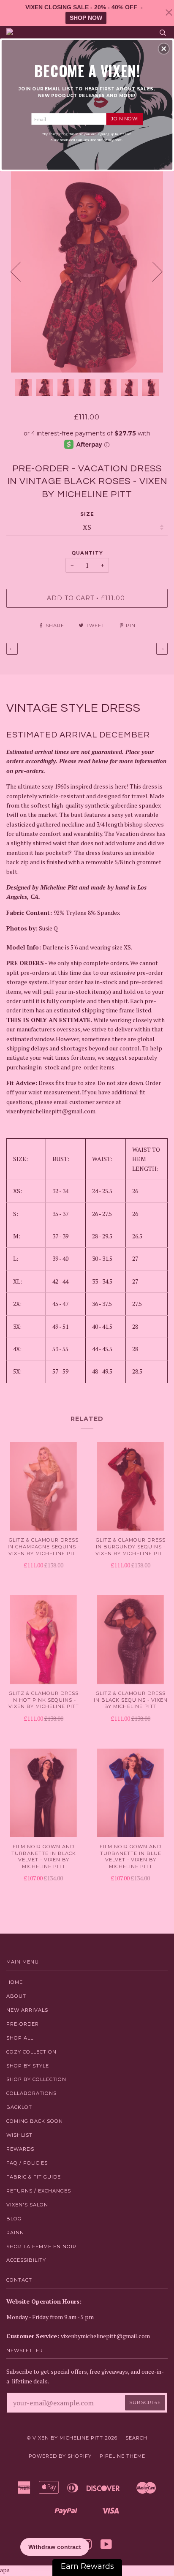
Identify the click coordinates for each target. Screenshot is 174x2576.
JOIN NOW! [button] (125, 119)
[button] (164, 49)
